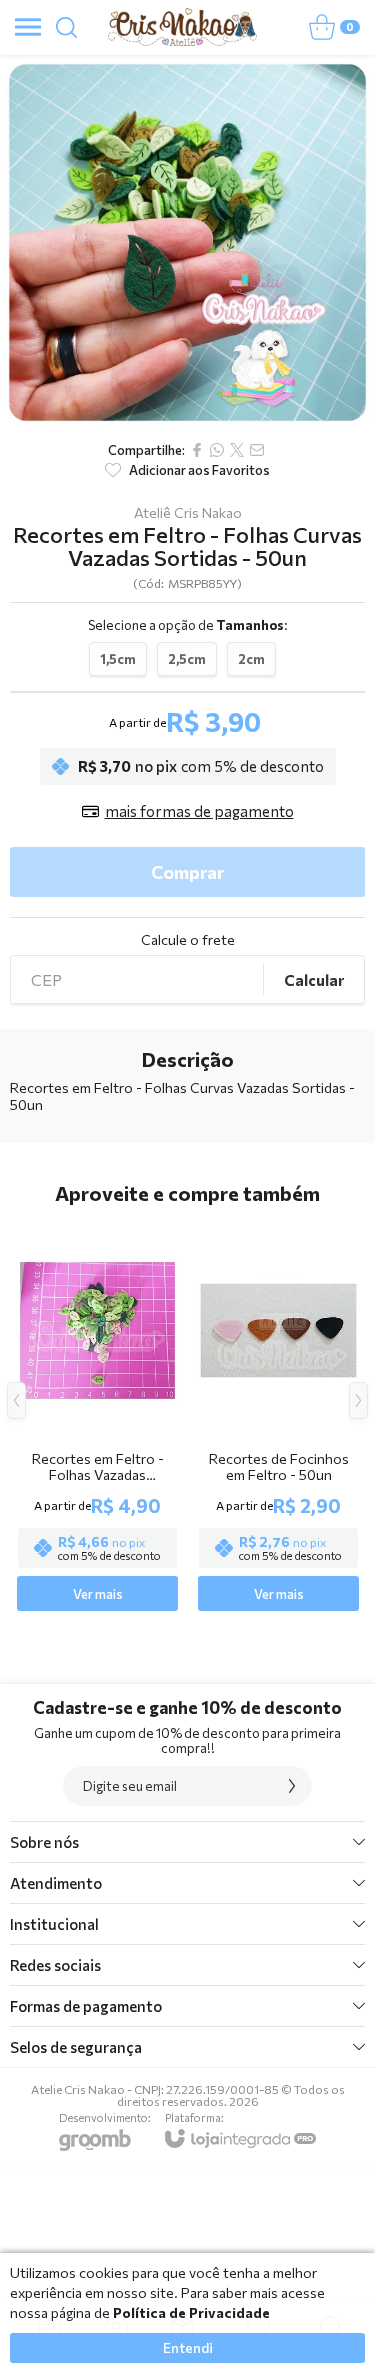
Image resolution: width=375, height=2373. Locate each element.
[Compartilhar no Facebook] (197, 450)
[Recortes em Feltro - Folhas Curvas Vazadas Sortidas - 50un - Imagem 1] (187, 242)
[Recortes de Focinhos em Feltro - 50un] (278, 1415)
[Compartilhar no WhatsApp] (217, 450)
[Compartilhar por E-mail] (257, 450)
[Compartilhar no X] (237, 450)
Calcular (314, 980)
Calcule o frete (188, 940)
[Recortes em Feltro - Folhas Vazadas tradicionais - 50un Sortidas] (97, 1415)
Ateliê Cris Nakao (188, 513)
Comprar (187, 872)
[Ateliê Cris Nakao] (182, 27)
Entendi (188, 2347)
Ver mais (98, 1594)
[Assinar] (292, 1786)
